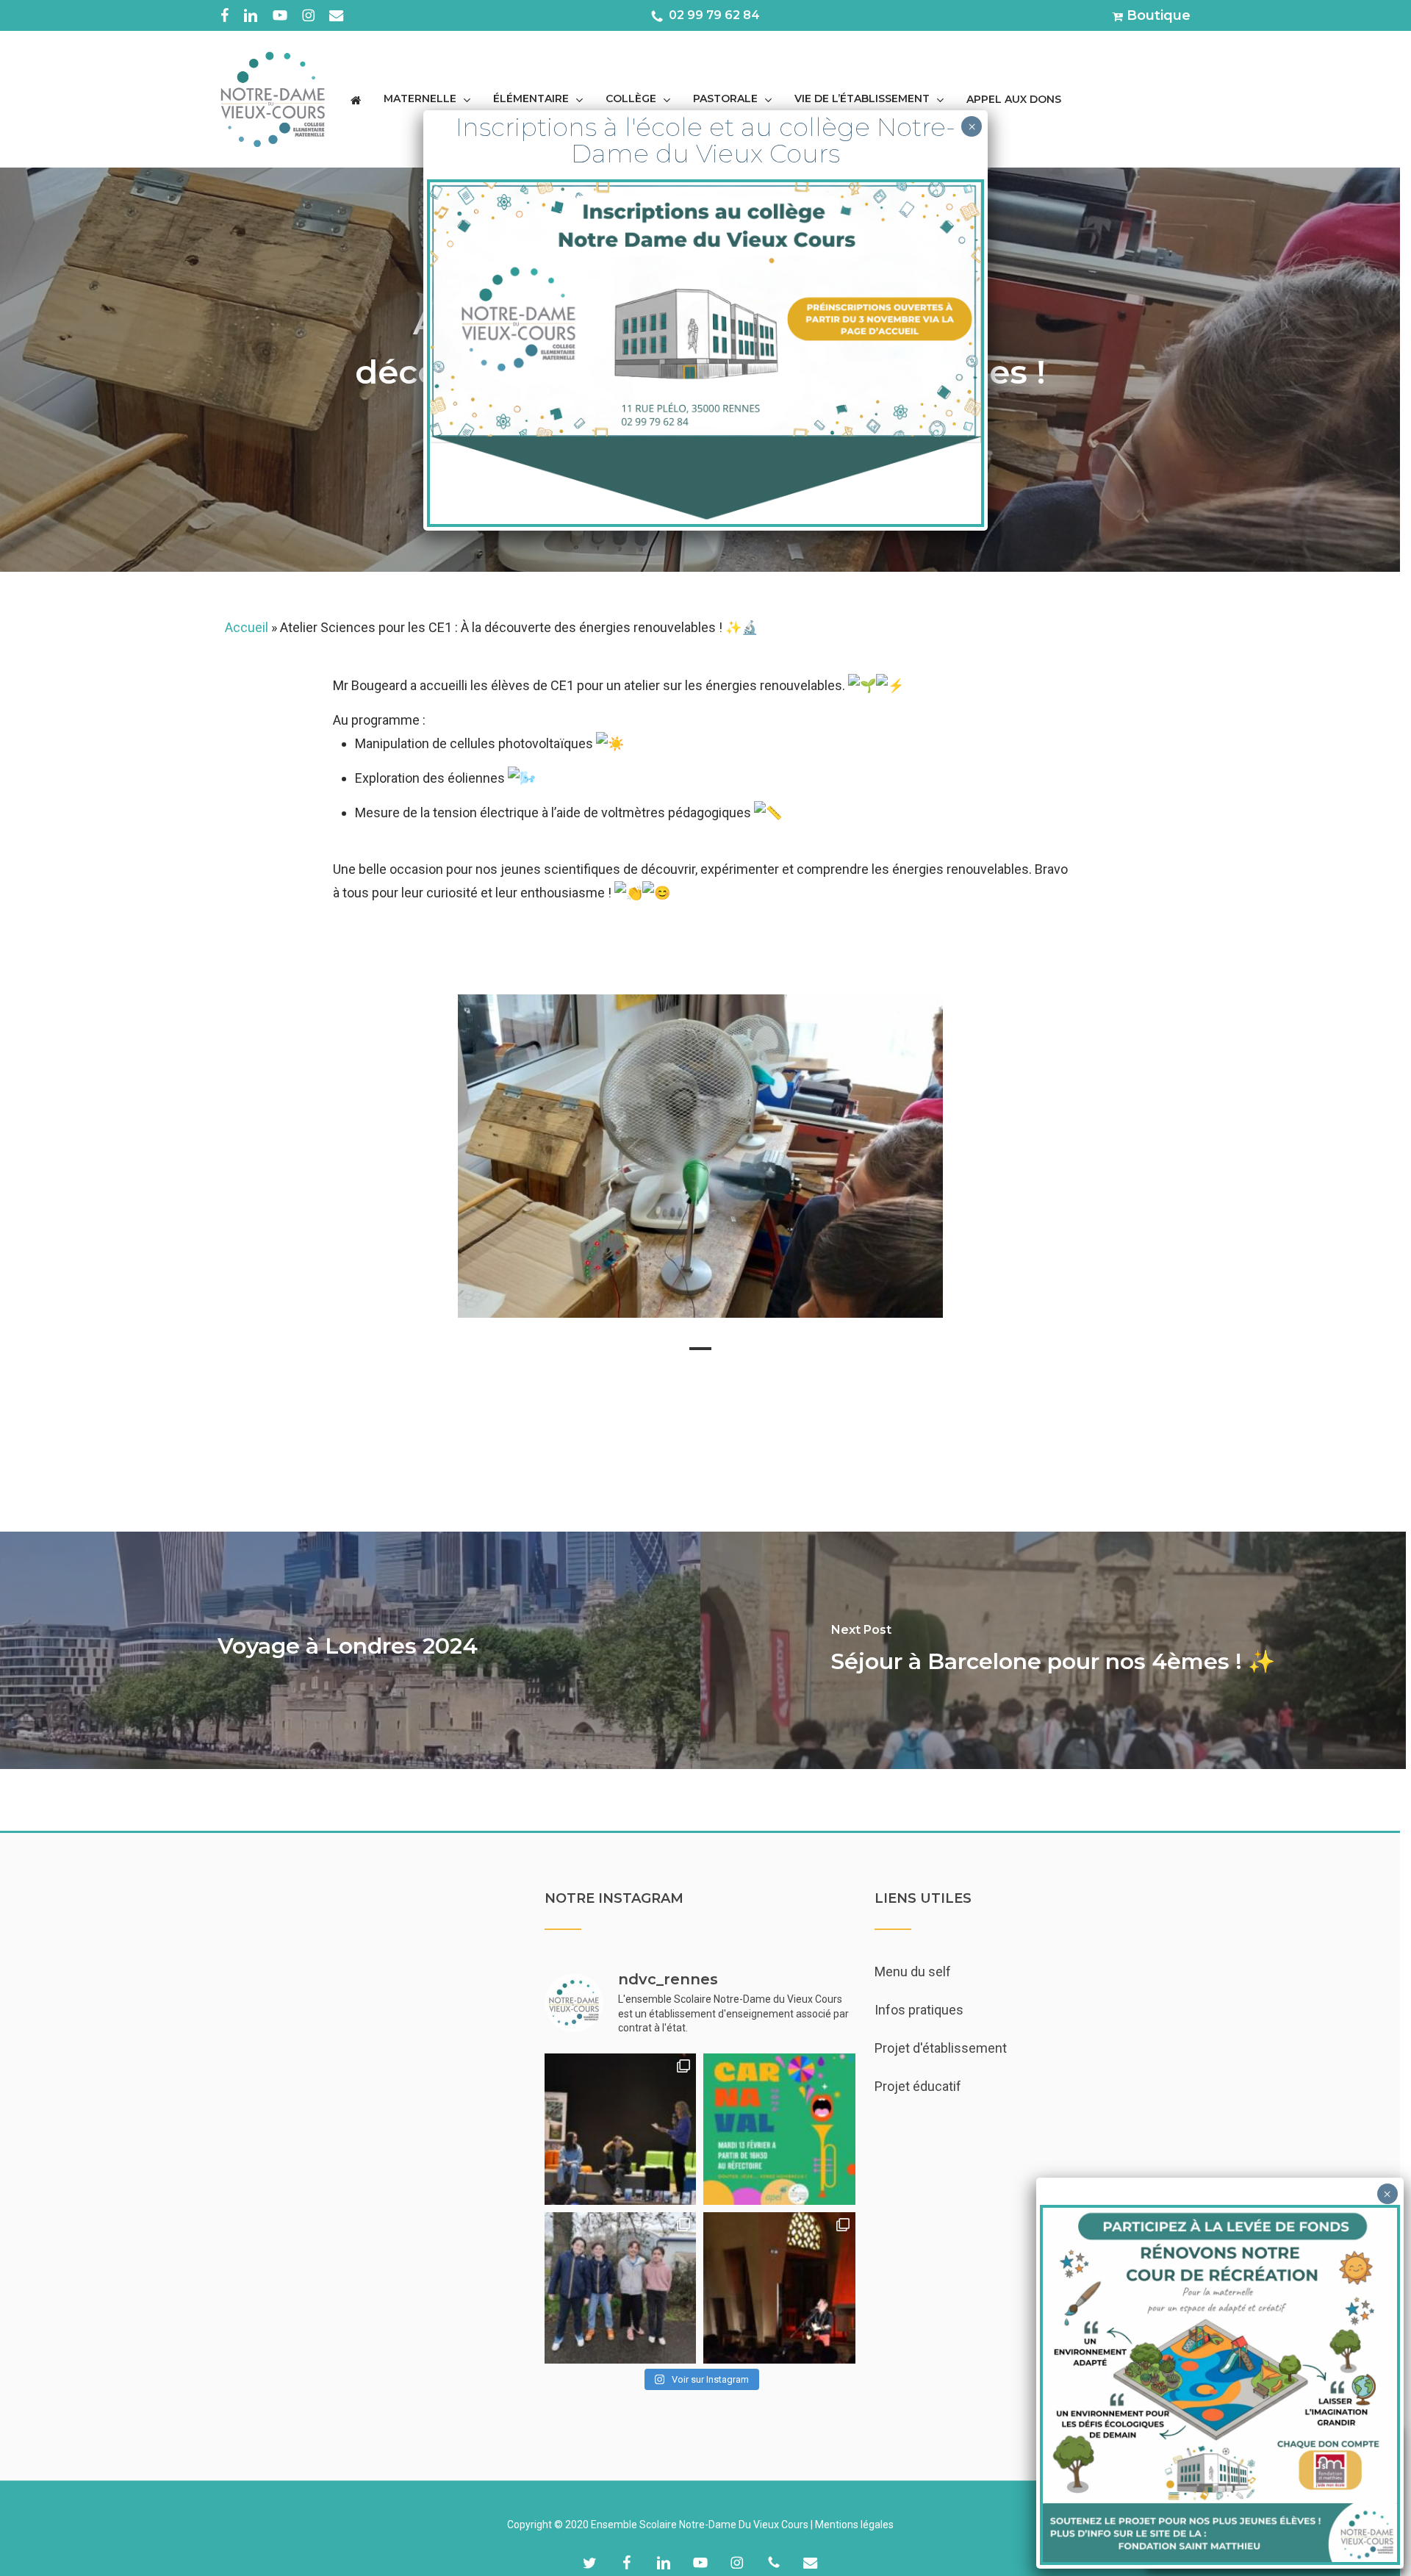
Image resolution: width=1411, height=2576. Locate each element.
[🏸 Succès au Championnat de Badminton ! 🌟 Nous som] (620, 2288)
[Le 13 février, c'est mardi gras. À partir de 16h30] (779, 2129)
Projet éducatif (918, 2086)
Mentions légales (854, 2525)
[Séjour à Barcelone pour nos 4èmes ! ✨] (1053, 1650)
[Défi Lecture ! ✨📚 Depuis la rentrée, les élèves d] (620, 2129)
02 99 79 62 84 (713, 14)
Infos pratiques (919, 2010)
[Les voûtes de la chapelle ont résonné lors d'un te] (779, 2288)
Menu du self (913, 1972)
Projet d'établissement (941, 2048)
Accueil (247, 627)
